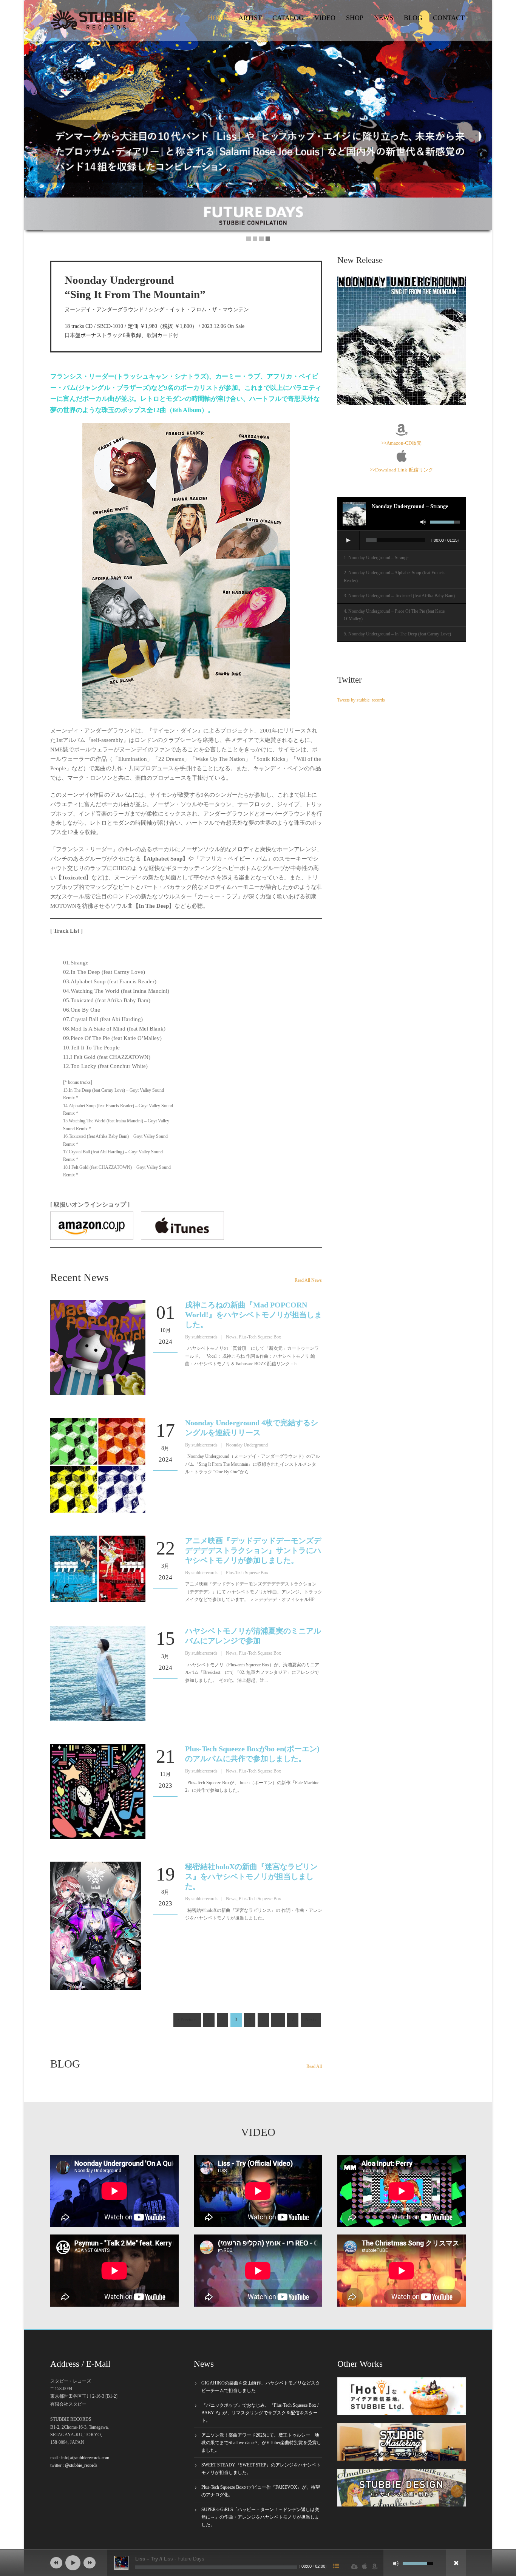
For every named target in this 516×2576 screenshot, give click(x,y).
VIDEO (325, 18)
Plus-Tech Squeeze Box (260, 1337)
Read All (314, 2066)
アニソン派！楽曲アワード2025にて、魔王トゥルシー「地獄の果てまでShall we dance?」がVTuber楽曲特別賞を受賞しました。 (261, 2443)
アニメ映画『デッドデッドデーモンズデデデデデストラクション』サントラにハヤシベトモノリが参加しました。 (253, 1550)
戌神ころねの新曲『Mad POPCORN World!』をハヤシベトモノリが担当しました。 (253, 1315)
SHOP (355, 18)
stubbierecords (205, 1337)
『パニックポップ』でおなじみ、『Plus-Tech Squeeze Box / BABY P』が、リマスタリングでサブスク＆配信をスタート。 (260, 2413)
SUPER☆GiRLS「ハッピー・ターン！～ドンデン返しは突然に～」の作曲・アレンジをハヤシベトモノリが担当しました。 (260, 2517)
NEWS (384, 18)
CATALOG (288, 18)
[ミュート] (423, 522)
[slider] (445, 522)
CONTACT (449, 18)
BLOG (413, 18)
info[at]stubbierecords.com (85, 2458)
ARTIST (250, 18)
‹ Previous (187, 2020)
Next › (311, 2020)
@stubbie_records (81, 2465)
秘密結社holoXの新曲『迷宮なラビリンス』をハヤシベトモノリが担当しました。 (251, 1876)
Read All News (308, 1280)
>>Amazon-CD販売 (401, 443)
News (231, 1337)
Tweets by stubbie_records (361, 700)
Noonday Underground (247, 1445)
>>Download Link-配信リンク (402, 470)
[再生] (348, 540)
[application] (402, 541)
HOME (218, 18)
